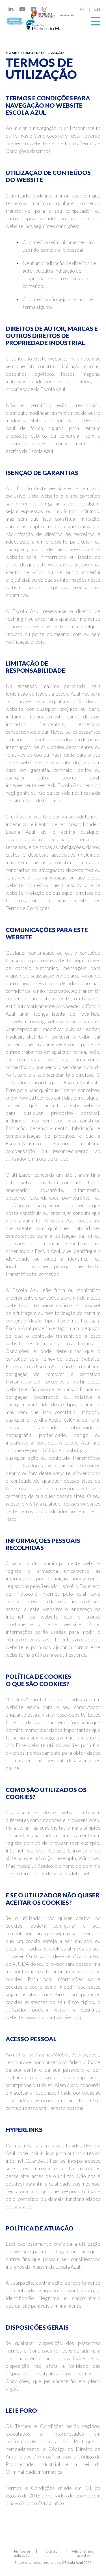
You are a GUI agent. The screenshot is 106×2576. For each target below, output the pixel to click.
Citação (52, 2551)
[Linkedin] (11, 9)
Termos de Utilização (42, 53)
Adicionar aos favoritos (83, 2553)
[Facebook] (34, 9)
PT (82, 9)
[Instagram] (45, 9)
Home (11, 53)
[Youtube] (22, 9)
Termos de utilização (22, 2553)
